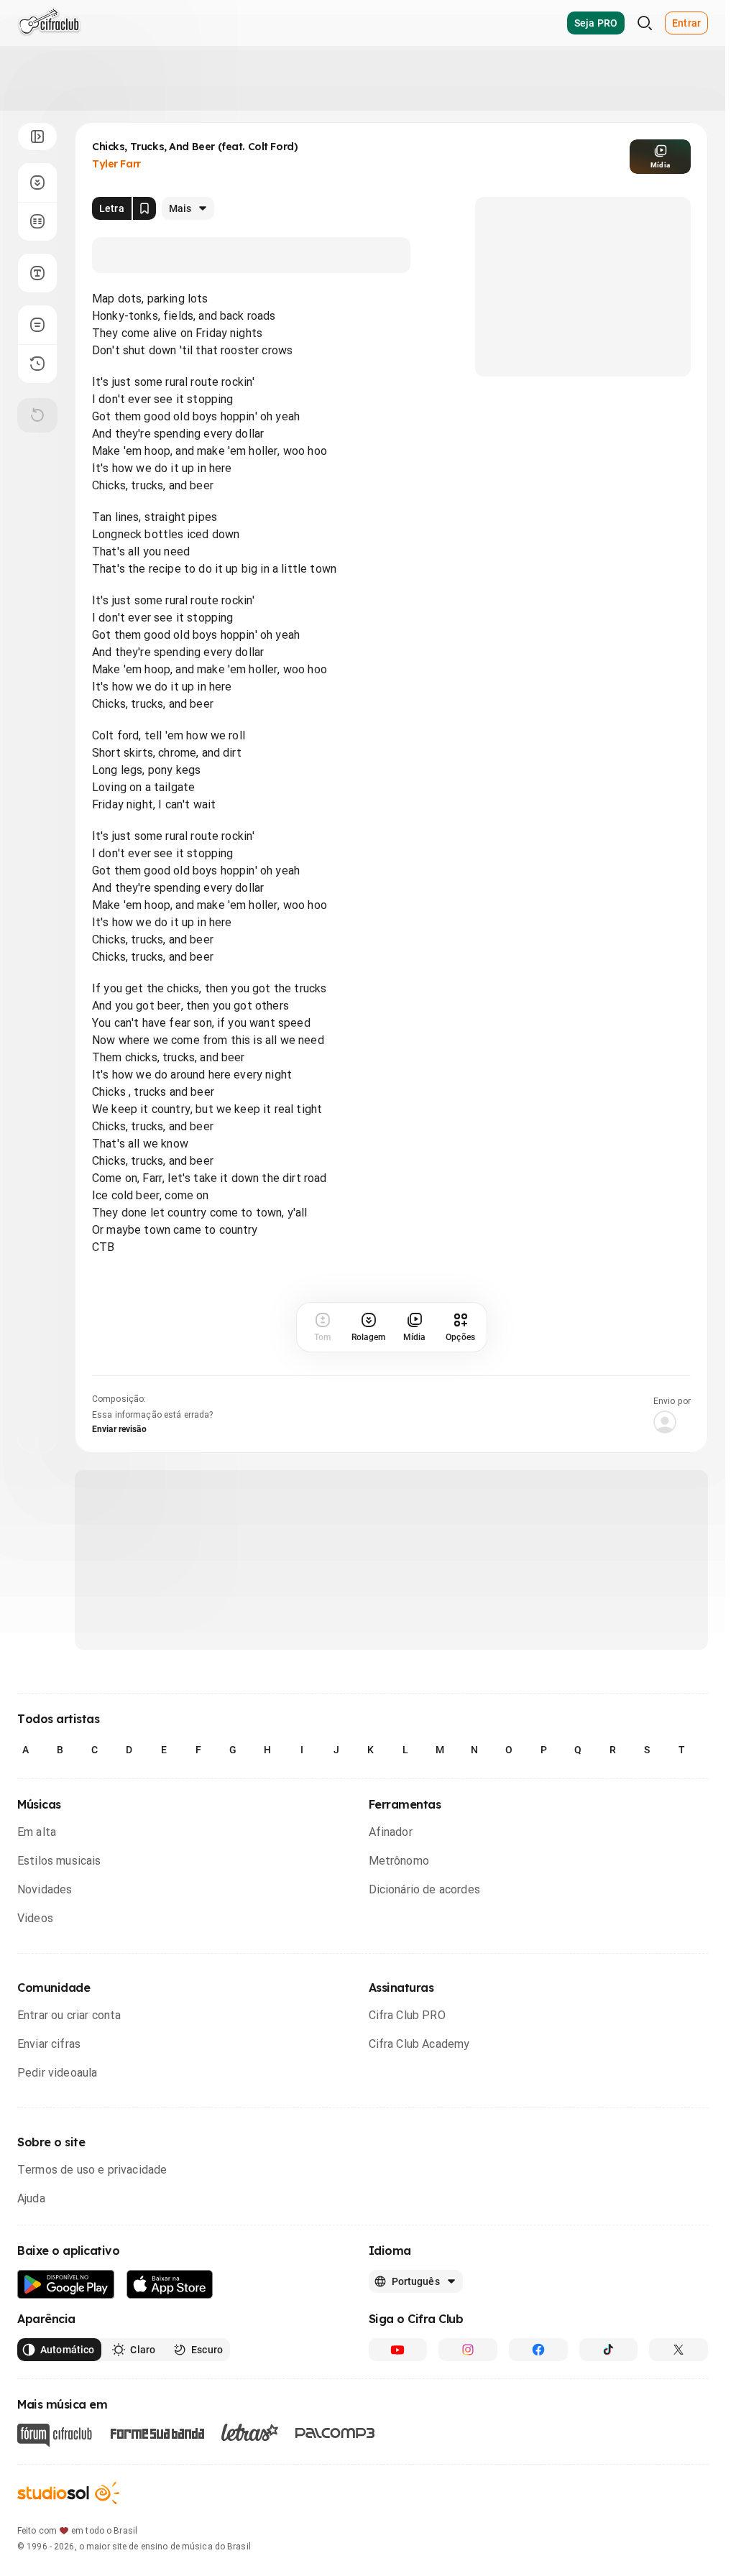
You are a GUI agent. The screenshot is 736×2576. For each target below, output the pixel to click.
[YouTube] (398, 2350)
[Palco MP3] (335, 2433)
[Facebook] (538, 2350)
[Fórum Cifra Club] (55, 2435)
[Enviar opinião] (37, 325)
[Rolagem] (37, 183)
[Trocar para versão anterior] (37, 364)
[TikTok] (609, 2350)
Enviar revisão (119, 1429)
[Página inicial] (49, 23)
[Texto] (37, 273)
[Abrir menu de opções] (37, 137)
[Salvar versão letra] (144, 208)
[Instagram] (468, 2350)
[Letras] (250, 2432)
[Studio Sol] (68, 2493)
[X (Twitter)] (678, 2350)
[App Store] (170, 2285)
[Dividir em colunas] (37, 221)
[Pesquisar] (645, 23)
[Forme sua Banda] (157, 2432)
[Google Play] (66, 2285)
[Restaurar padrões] (37, 415)
